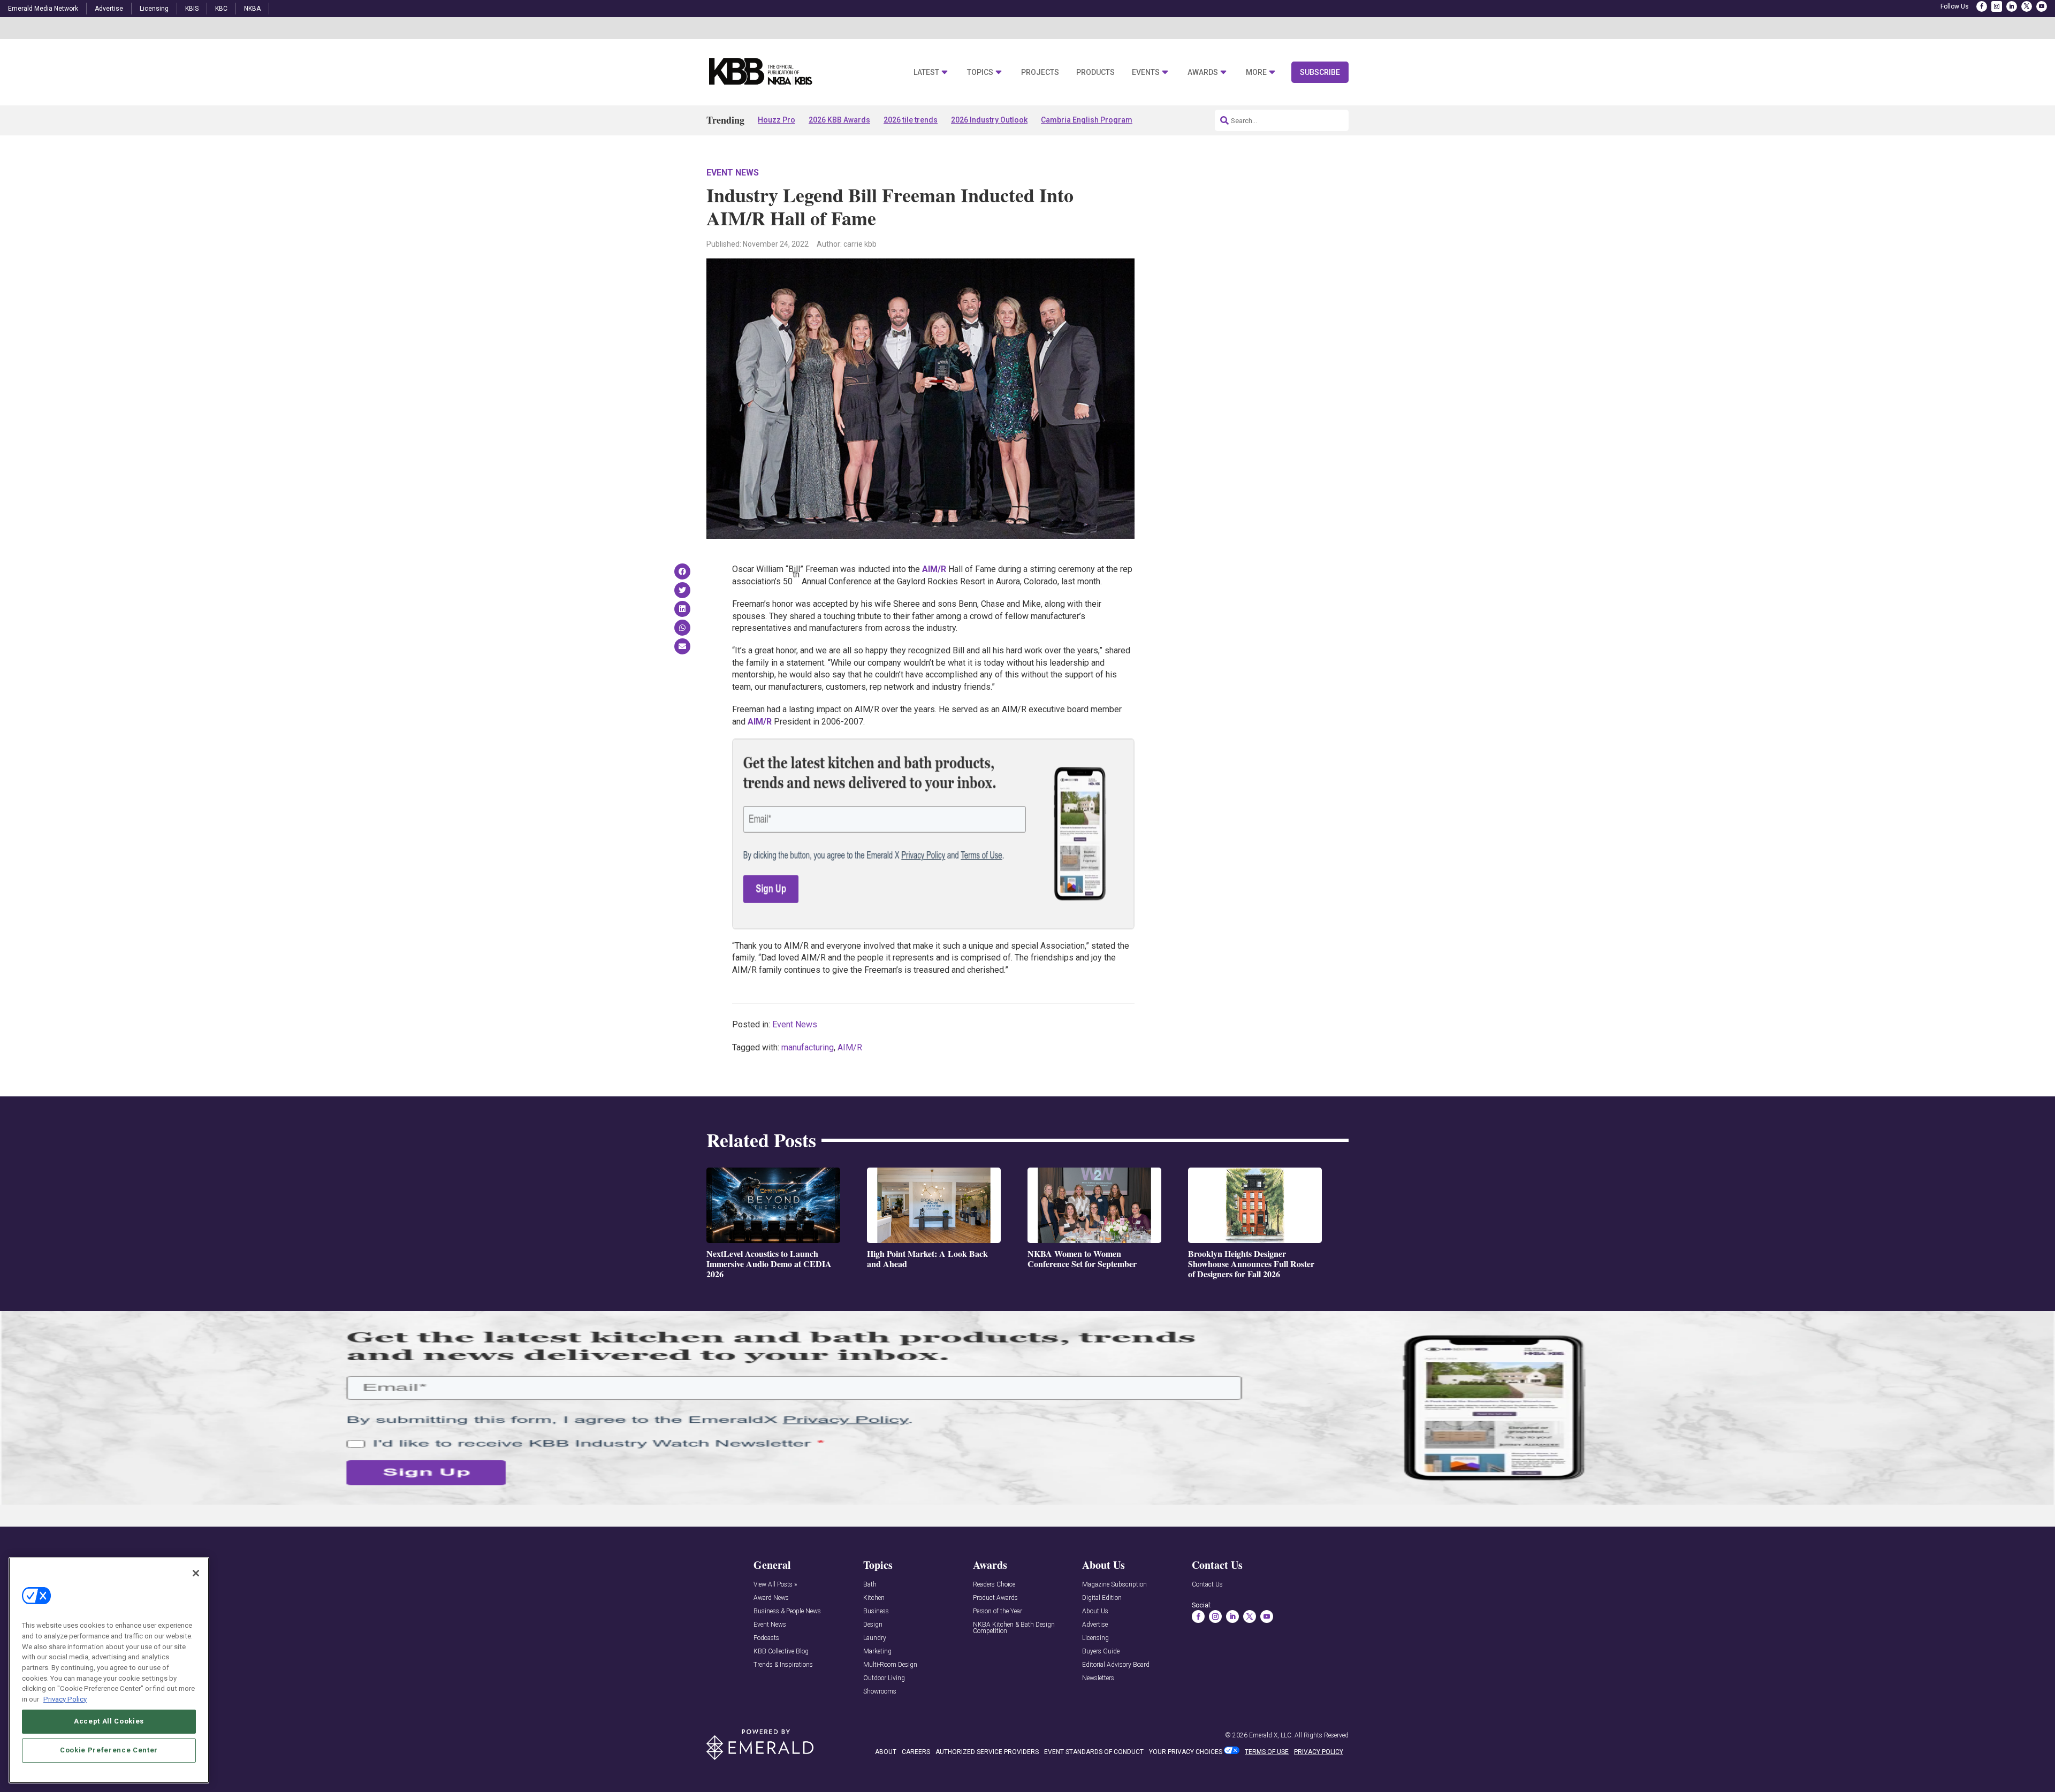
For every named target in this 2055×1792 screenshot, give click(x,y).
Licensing (154, 9)
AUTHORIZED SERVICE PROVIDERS (987, 1752)
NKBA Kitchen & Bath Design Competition (1014, 1628)
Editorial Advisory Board (1116, 1665)
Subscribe (1320, 72)
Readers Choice (994, 1585)
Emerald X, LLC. (1271, 1735)
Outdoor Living (884, 1678)
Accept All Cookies (109, 1721)
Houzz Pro (777, 120)
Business (876, 1611)
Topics (980, 73)
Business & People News (787, 1611)
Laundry (875, 1638)
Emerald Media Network (43, 9)
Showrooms (880, 1692)
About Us (1095, 1611)
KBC (221, 9)
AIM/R (850, 1047)
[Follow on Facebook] (1982, 6)
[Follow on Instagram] (1997, 6)
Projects (1040, 73)
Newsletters (1098, 1678)
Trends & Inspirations (783, 1665)
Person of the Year (998, 1611)
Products (1095, 73)
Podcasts (766, 1638)
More (1256, 73)
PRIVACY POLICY (1319, 1752)
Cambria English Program (1087, 120)
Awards (1203, 73)
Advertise (109, 9)
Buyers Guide (1101, 1652)
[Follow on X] (2027, 6)
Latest (926, 73)
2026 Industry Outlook (989, 120)
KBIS (192, 9)
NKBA (252, 9)
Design (873, 1625)
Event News (733, 173)
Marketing (877, 1652)
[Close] (196, 1573)
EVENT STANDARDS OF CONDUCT (1094, 1752)
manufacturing (808, 1047)
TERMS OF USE (1267, 1752)
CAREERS (916, 1752)
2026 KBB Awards (839, 120)
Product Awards (995, 1598)
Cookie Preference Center (109, 1750)
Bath (870, 1585)
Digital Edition (1102, 1598)
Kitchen (874, 1598)
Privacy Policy (65, 1699)
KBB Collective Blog (781, 1652)
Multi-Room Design (890, 1665)
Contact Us (1207, 1585)
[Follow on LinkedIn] (2012, 6)
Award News (771, 1598)
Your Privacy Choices (1186, 1752)
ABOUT (886, 1752)
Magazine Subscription (1114, 1585)
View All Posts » (775, 1585)
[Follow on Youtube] (2042, 6)
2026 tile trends (911, 120)
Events (1146, 73)
